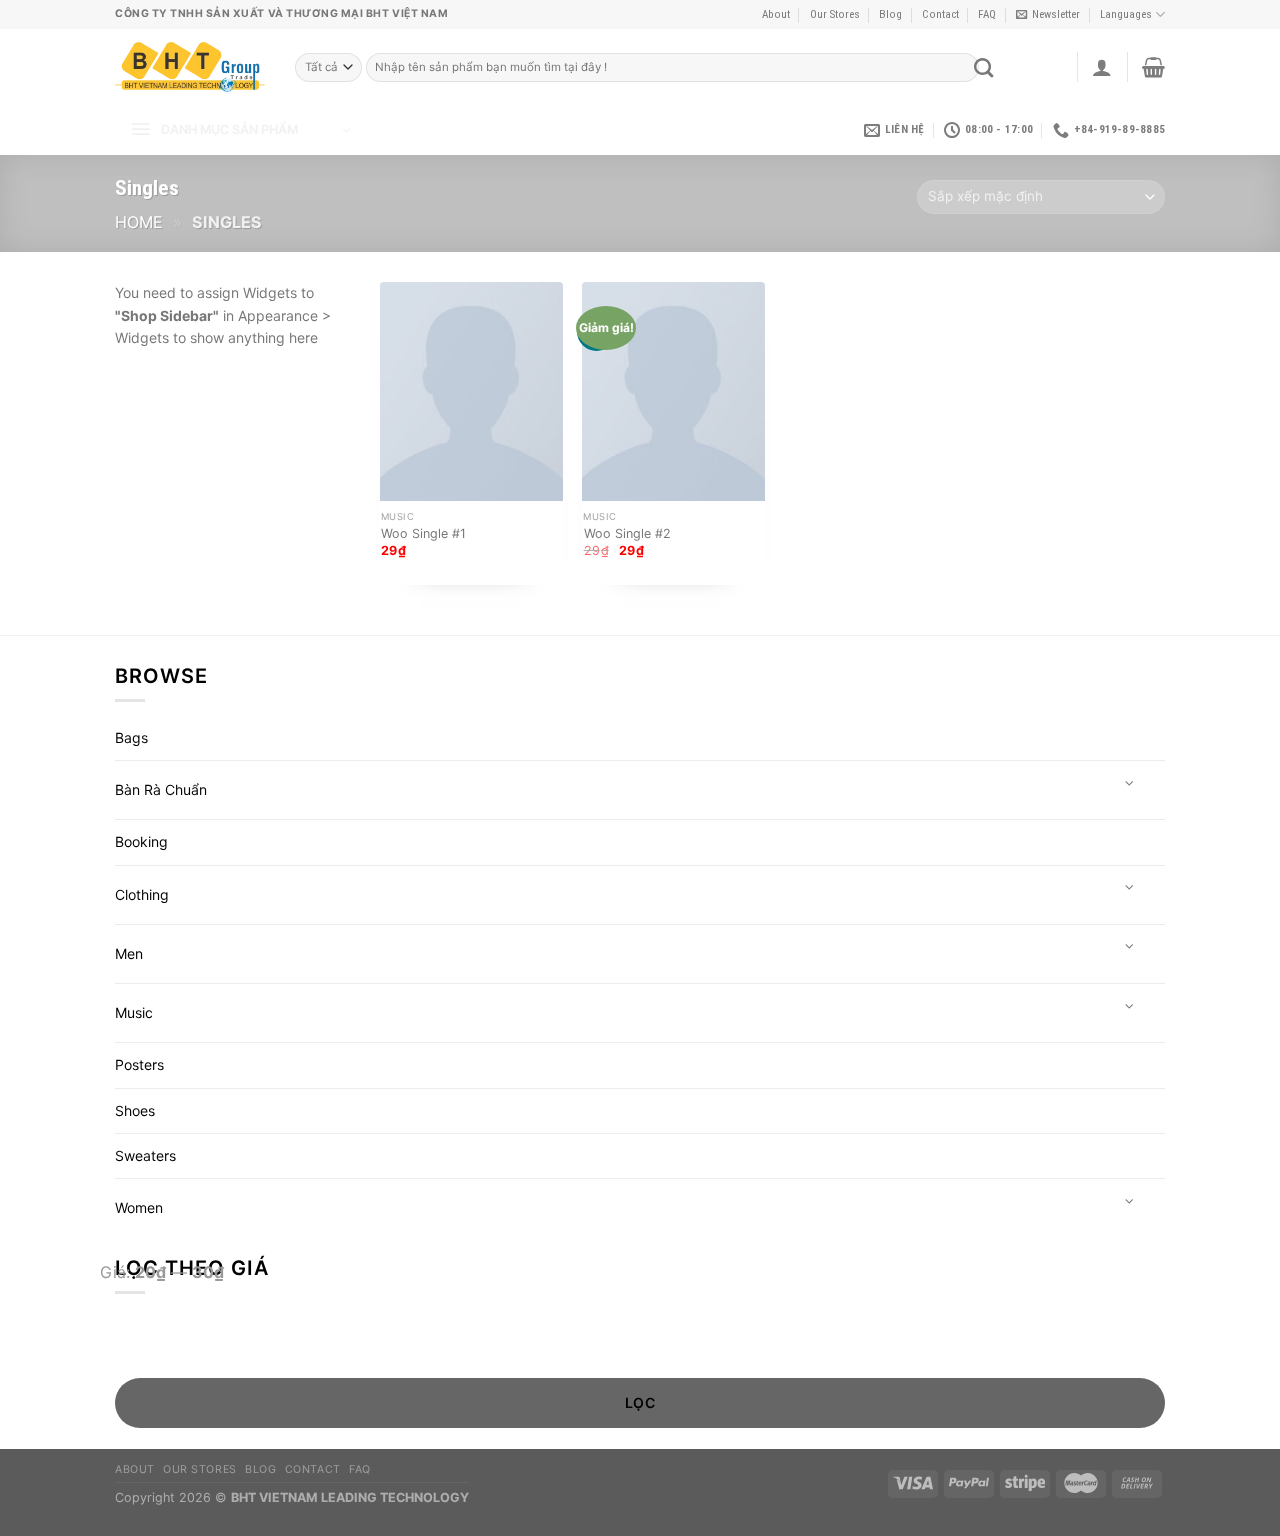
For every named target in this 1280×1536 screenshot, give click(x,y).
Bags (131, 737)
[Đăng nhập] (1102, 67)
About (776, 14)
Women (139, 1207)
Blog (890, 14)
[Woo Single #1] (471, 391)
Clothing (142, 894)
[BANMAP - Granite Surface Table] (190, 67)
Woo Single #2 (627, 533)
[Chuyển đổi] (1130, 783)
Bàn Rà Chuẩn (161, 789)
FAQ (987, 14)
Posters (139, 1064)
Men (129, 953)
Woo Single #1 (423, 533)
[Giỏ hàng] (1153, 67)
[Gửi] (983, 67)
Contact (940, 14)
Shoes (135, 1110)
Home (139, 222)
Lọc (640, 1402)
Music (134, 1012)
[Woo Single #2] (673, 391)
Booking (141, 841)
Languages (1126, 14)
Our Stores (835, 14)
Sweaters (145, 1155)
